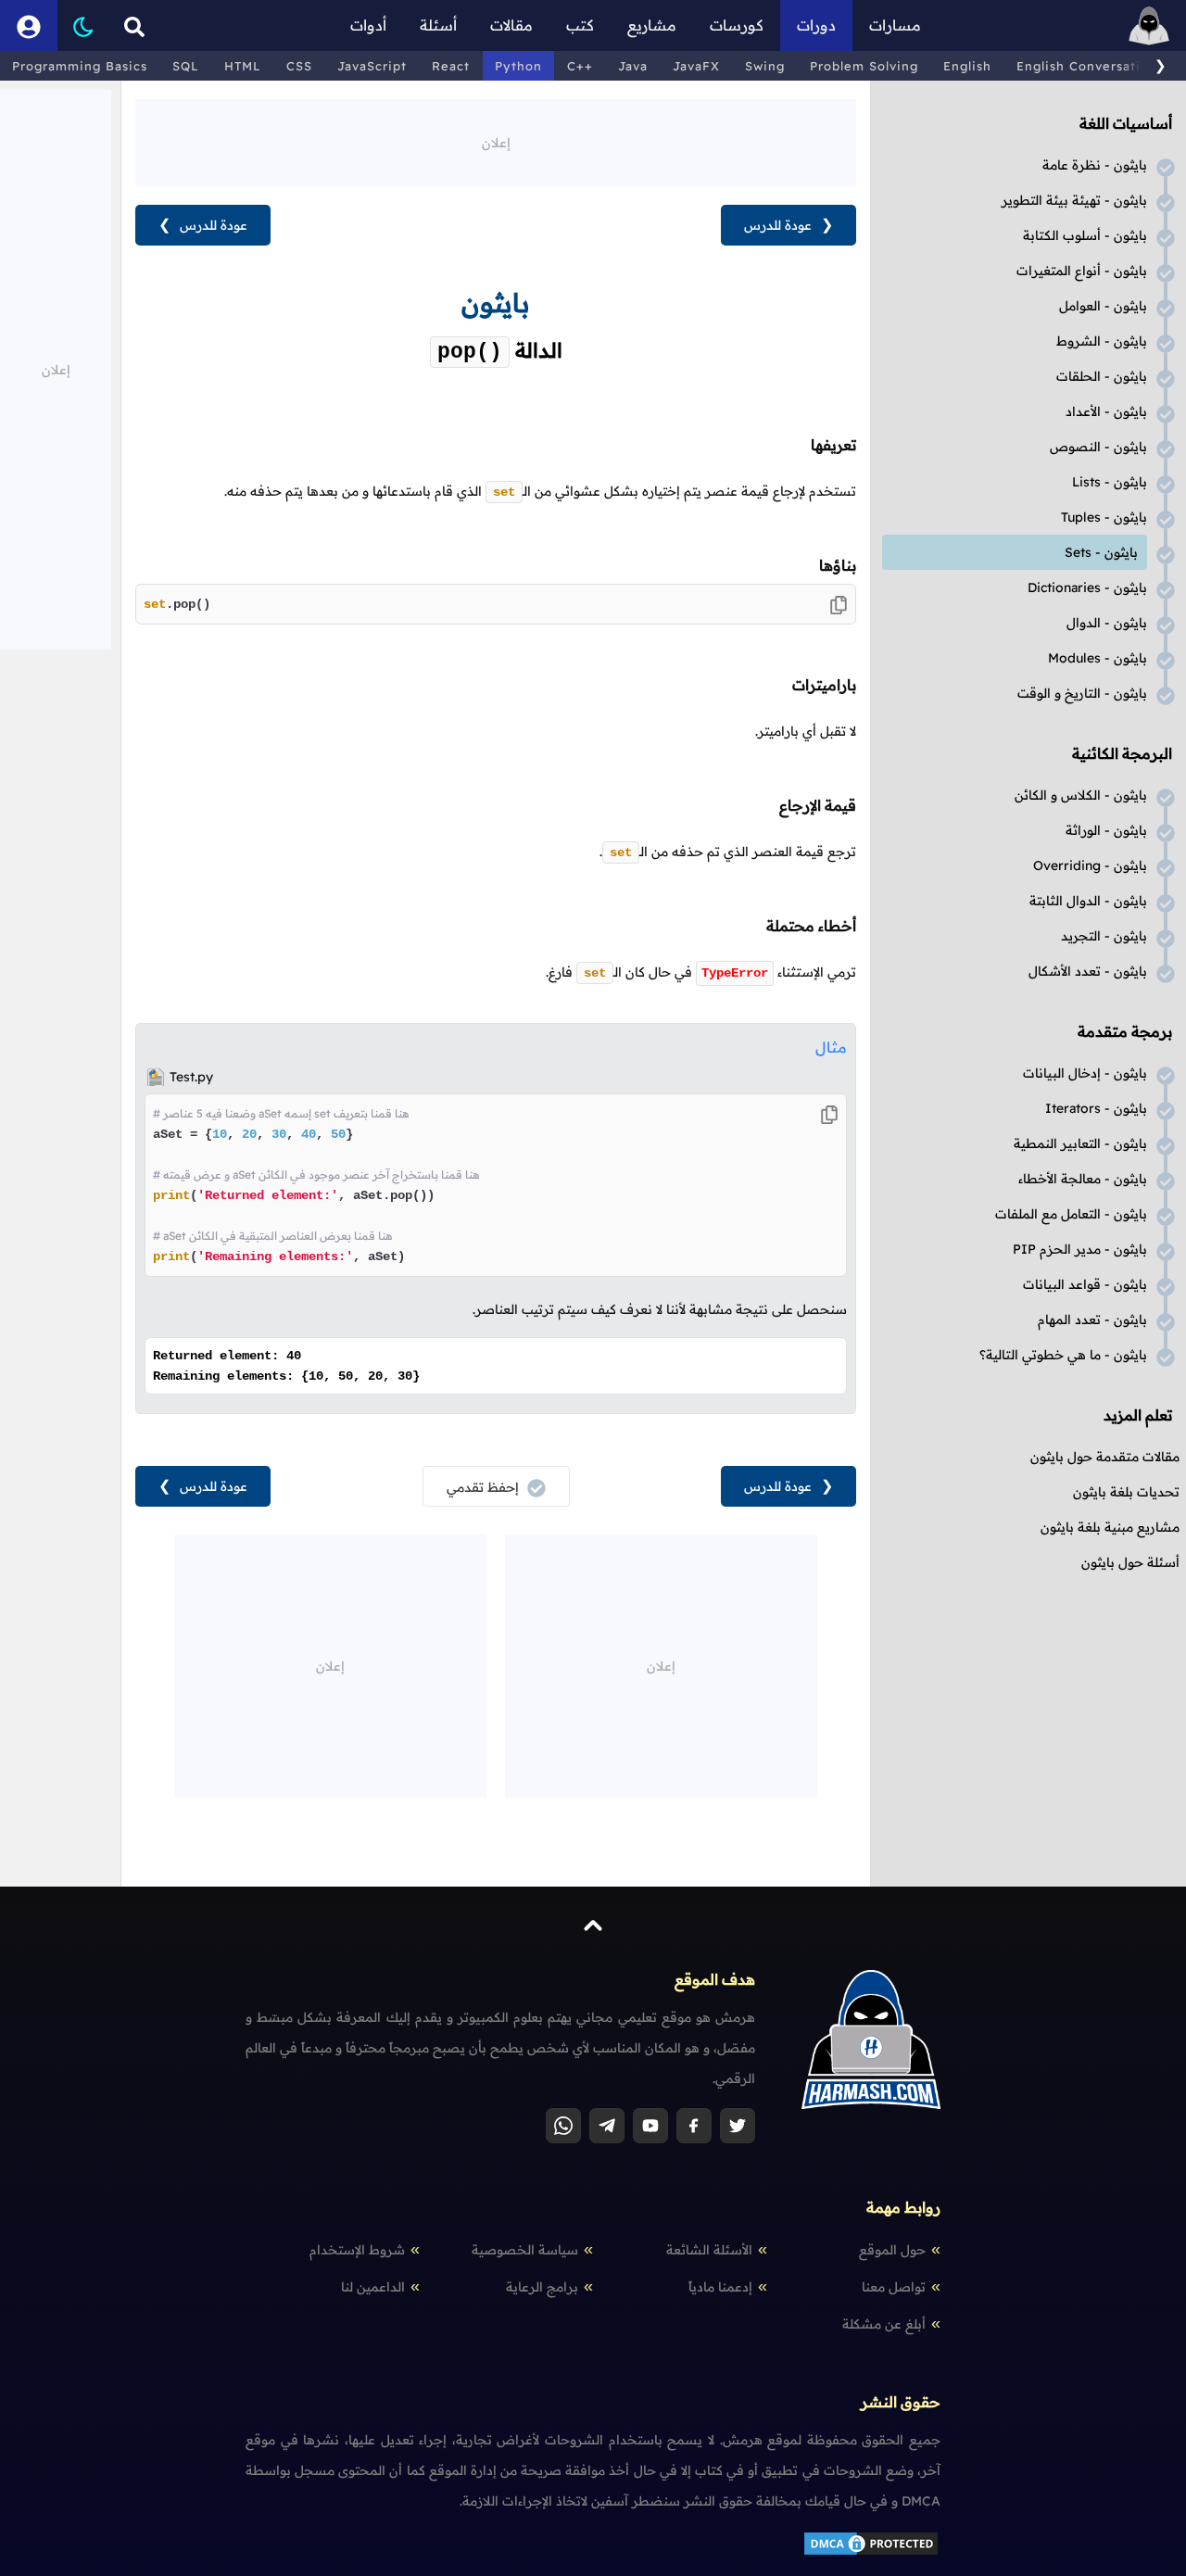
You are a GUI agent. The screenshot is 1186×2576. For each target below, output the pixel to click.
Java (633, 66)
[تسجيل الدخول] (29, 25)
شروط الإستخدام (357, 2250)
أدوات (368, 25)
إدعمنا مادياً (720, 2287)
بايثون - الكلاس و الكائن (1081, 795)
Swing (765, 66)
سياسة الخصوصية (525, 2250)
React (451, 66)
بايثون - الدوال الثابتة (1088, 901)
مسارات (895, 25)
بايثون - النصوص (1098, 447)
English (967, 66)
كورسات (737, 25)
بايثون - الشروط (1102, 341)
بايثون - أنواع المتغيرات (1082, 271)
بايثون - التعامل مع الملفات (1071, 1214)
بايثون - (1110, 482)
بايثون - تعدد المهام (1092, 1320)
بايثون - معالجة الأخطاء (1083, 1179)
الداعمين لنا (373, 2287)
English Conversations (1090, 66)
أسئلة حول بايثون (1130, 1562)
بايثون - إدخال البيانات (1085, 1073)
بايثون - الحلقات (1102, 376)
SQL (186, 66)
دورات (816, 25)
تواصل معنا (894, 2287)
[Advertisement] (496, 141)
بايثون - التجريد (1104, 936)
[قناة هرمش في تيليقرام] (607, 2126)
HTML (243, 66)
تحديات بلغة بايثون (1126, 1492)
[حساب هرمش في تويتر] (738, 2126)
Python (518, 66)
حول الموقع (892, 2250)
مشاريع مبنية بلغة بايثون (1110, 1527)
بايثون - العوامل (1103, 306)
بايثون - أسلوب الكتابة (1085, 235)
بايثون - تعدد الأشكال (1088, 971)
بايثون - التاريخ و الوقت (1082, 693)
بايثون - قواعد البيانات (1085, 1284)
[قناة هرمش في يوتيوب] (650, 2126)
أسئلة (438, 25)
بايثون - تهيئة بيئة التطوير (1074, 200)
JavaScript (372, 66)
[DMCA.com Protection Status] (871, 2553)
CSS (299, 66)
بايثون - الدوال (1107, 623)
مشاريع (652, 25)
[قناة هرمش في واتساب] (563, 2126)
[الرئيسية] (1149, 25)
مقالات (511, 25)
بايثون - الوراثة (1106, 830)
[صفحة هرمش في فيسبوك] (694, 2126)
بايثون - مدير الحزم (1080, 1249)
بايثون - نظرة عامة (1095, 165)
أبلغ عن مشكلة (884, 2324)
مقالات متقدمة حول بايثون (1105, 1457)
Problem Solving (864, 66)
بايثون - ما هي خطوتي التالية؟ (1063, 1355)
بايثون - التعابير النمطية (1080, 1143)
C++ (580, 66)
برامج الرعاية (542, 2287)
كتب (580, 25)
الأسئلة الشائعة (709, 2250)
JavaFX (696, 66)
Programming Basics (80, 66)
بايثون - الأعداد (1106, 411)
